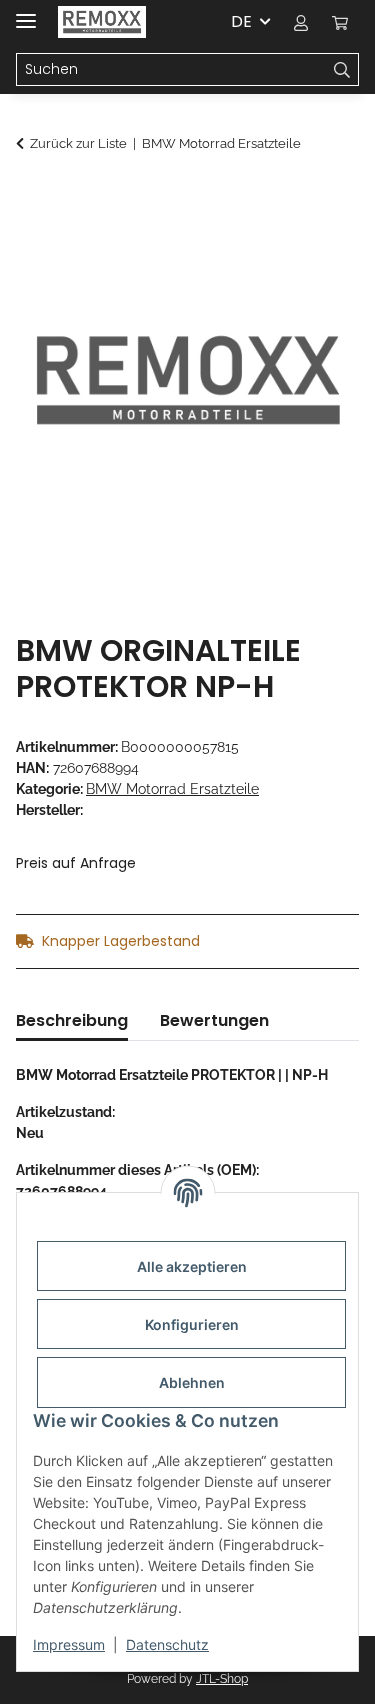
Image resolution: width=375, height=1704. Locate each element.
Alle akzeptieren (192, 1266)
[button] (301, 22)
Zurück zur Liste (78, 143)
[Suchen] (342, 70)
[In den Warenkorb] (32, 197)
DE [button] (241, 21)
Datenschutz (167, 1644)
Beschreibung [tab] (72, 1020)
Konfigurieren (192, 1324)
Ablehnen (192, 1382)
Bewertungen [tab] (214, 1020)
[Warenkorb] (340, 22)
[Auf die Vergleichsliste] (317, 246)
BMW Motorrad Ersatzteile (172, 789)
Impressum (69, 1644)
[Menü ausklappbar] (26, 12)
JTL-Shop (222, 1679)
